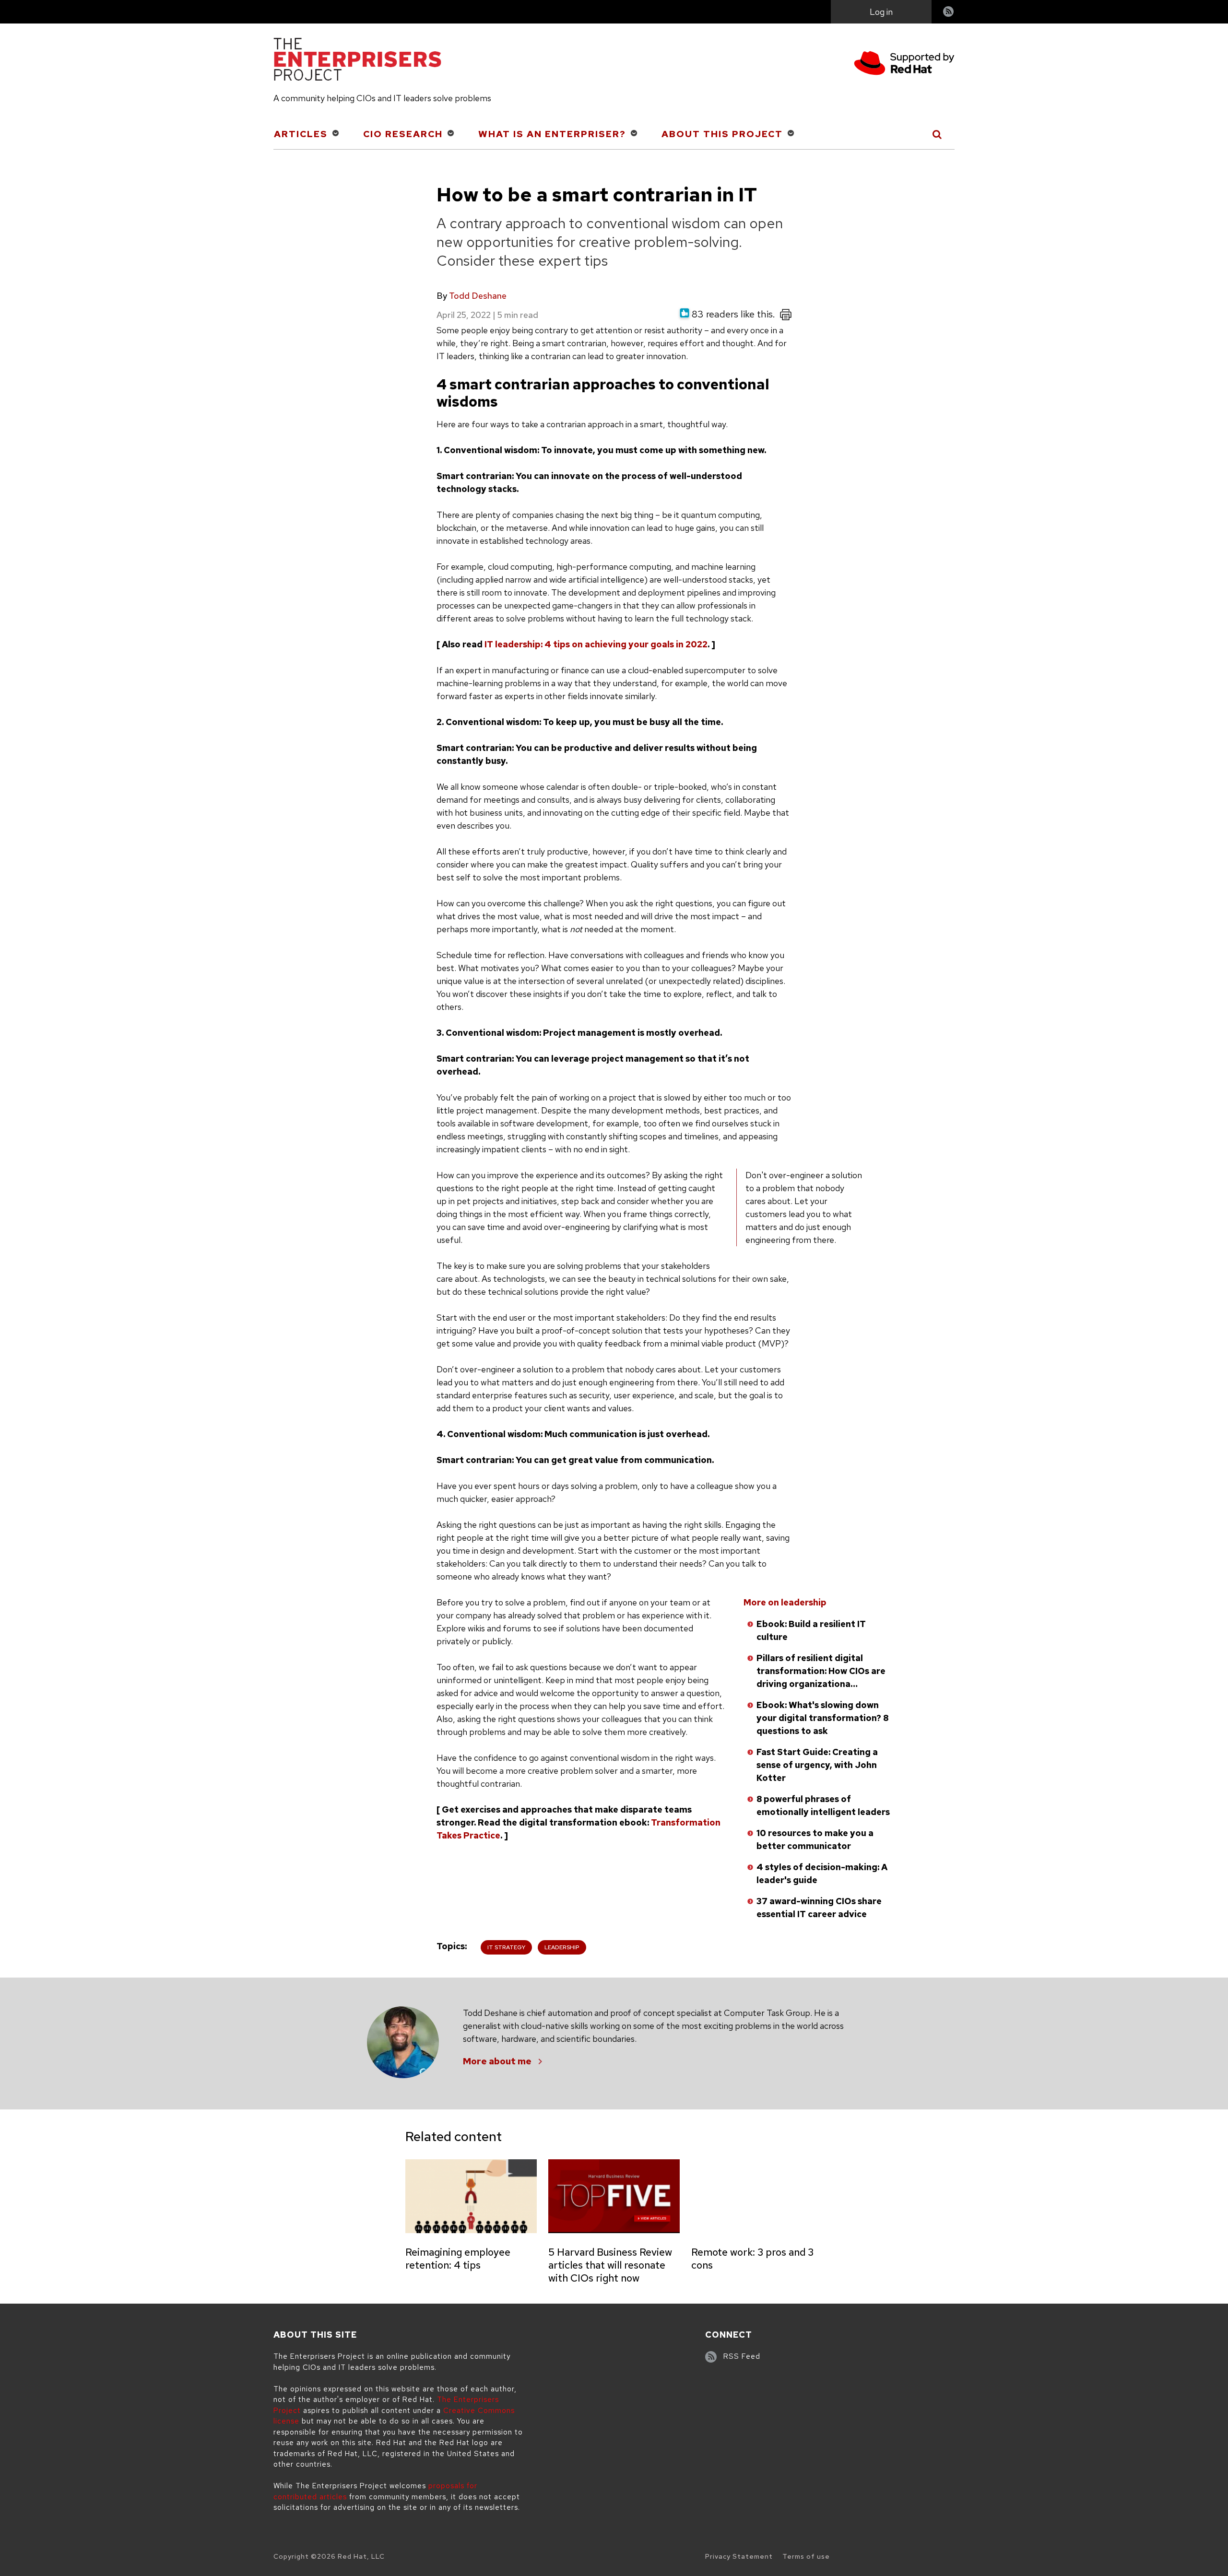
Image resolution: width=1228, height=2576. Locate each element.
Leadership (562, 1947)
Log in (881, 12)
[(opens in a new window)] (904, 64)
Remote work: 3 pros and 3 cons (752, 2259)
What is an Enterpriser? (552, 134)
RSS (949, 13)
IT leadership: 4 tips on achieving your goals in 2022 (596, 644)
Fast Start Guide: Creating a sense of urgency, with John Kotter (817, 1765)
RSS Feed (742, 2356)
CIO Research (403, 134)
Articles (301, 134)
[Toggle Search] (938, 134)
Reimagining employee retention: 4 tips (458, 2259)
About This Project (722, 134)
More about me (497, 2061)
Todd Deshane (478, 296)
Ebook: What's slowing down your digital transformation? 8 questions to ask (822, 1718)
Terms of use (806, 2556)
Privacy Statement (739, 2556)
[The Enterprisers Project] (357, 61)
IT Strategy (506, 1947)
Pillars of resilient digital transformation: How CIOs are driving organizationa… (821, 1671)
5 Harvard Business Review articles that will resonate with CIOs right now (610, 2265)
